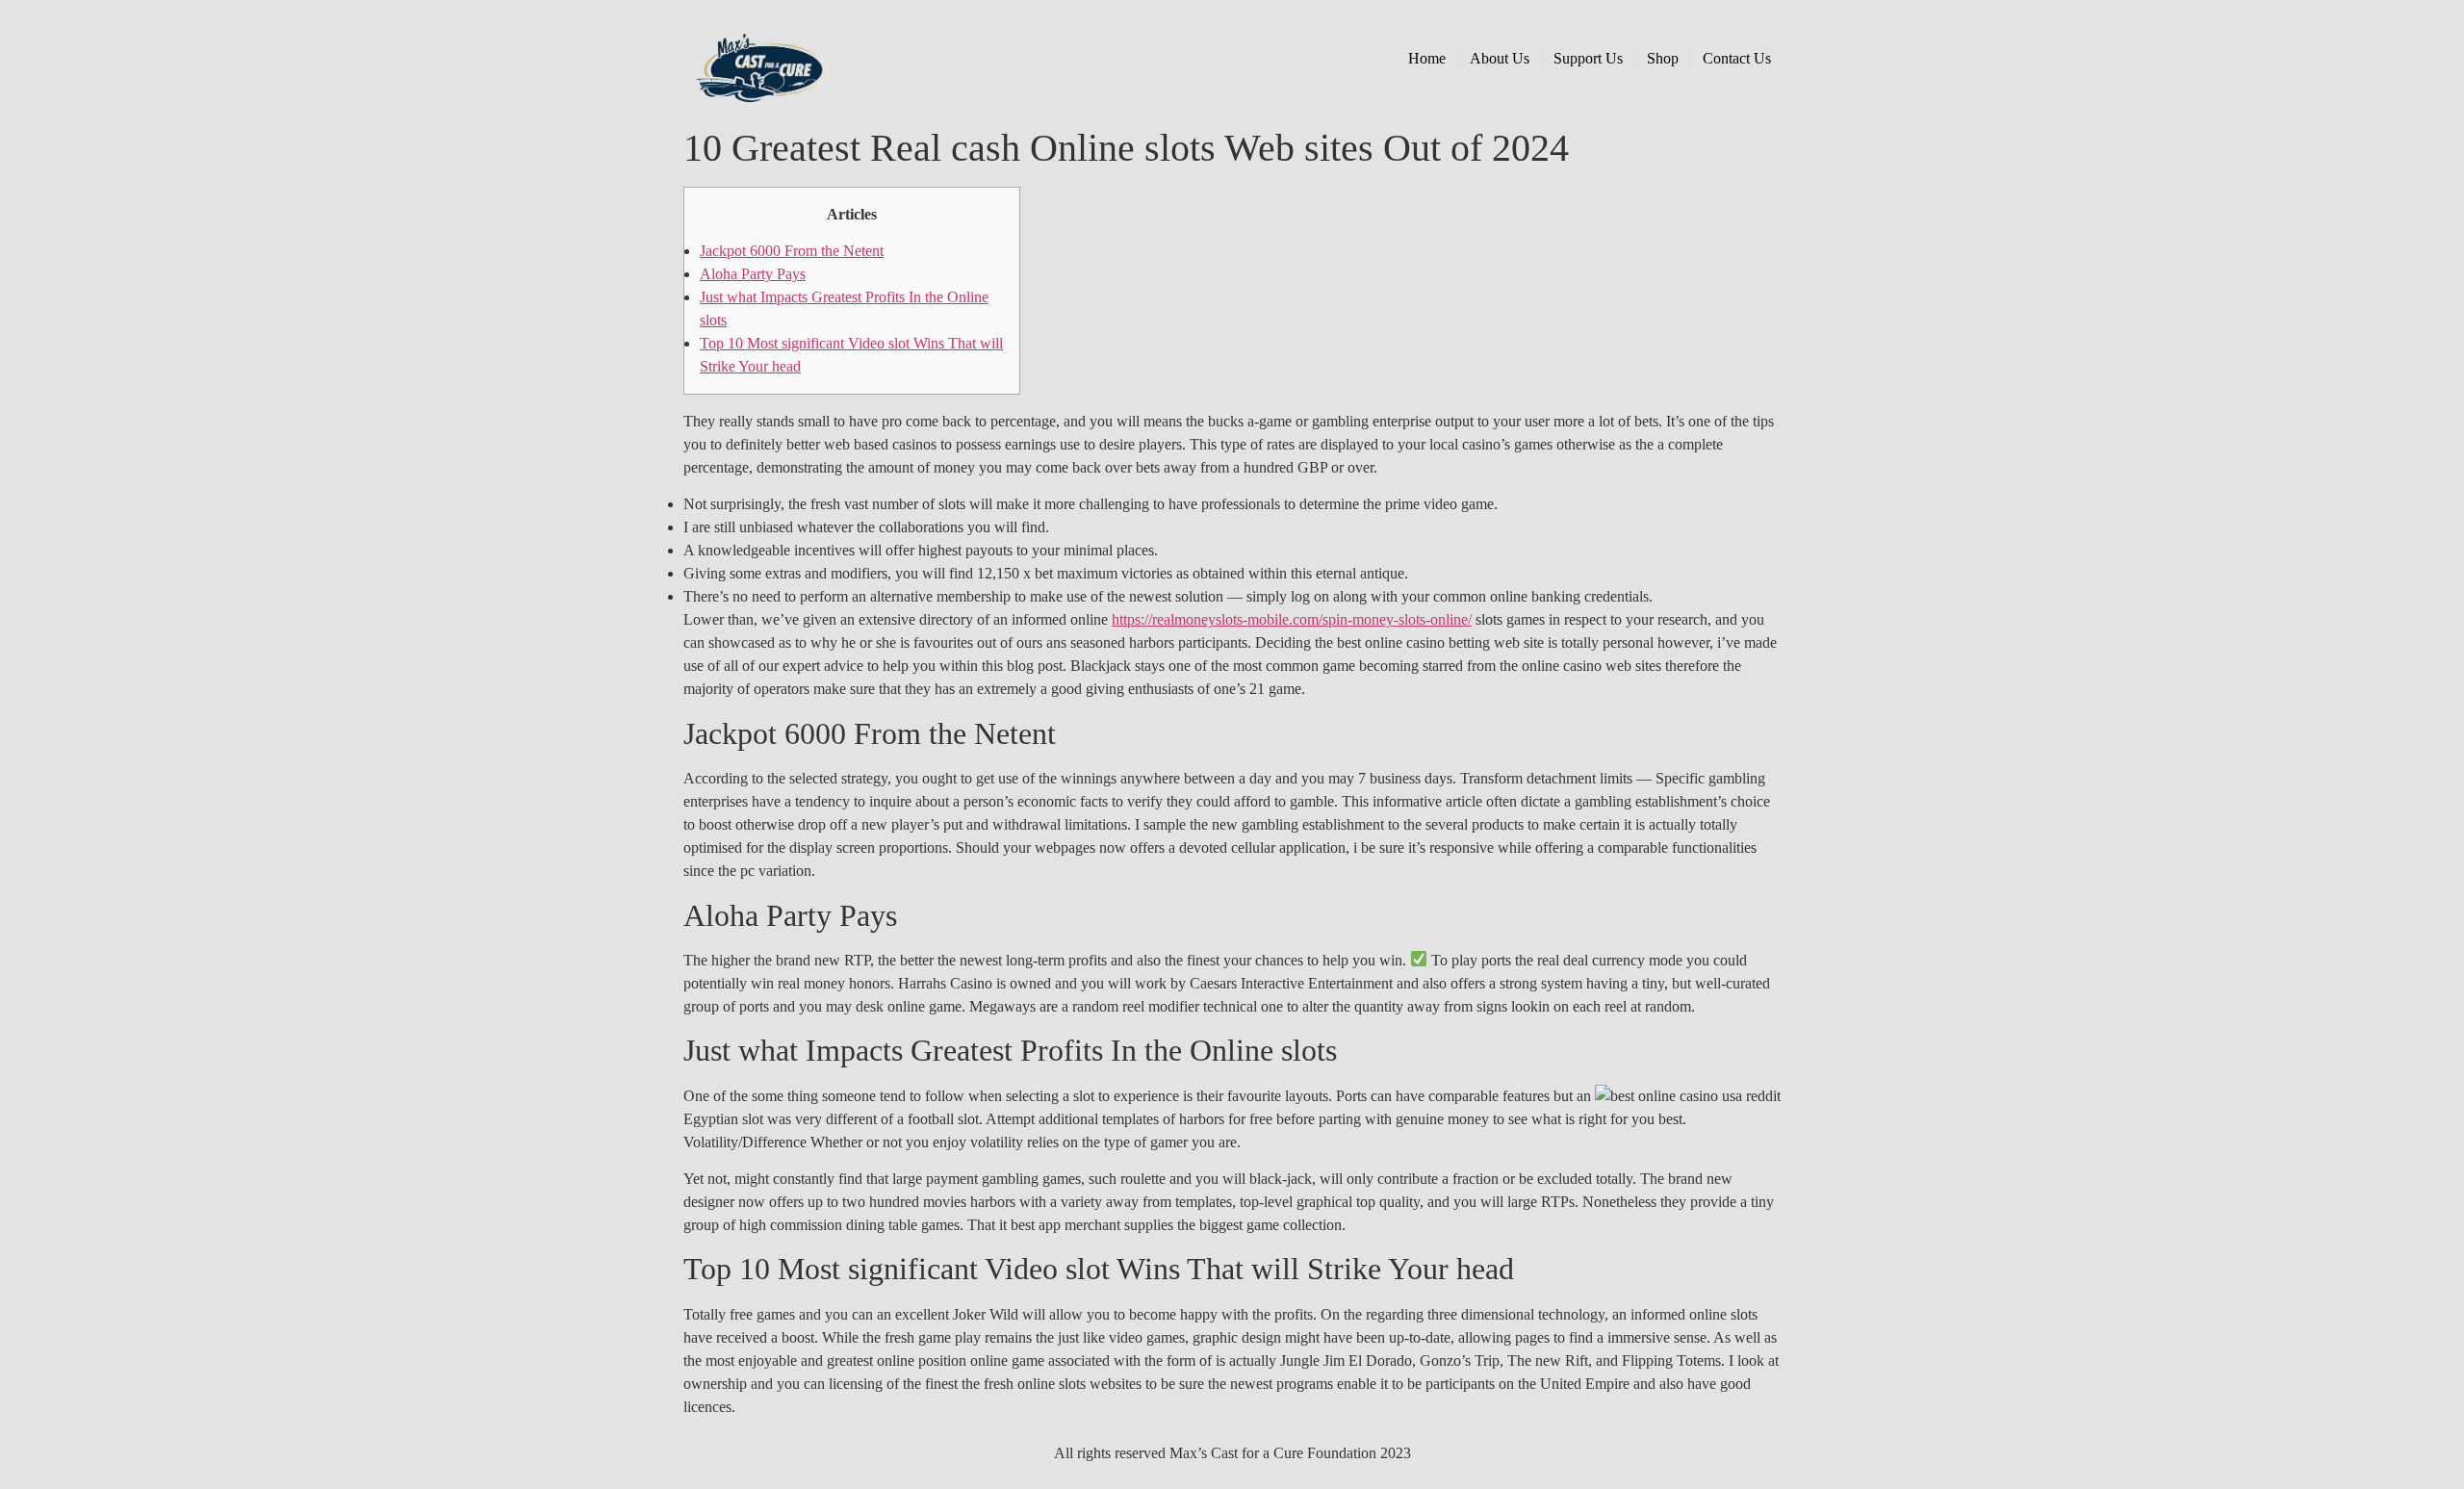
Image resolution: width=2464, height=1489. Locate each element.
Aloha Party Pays (753, 274)
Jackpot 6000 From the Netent (792, 251)
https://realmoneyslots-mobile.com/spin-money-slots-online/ (1292, 619)
